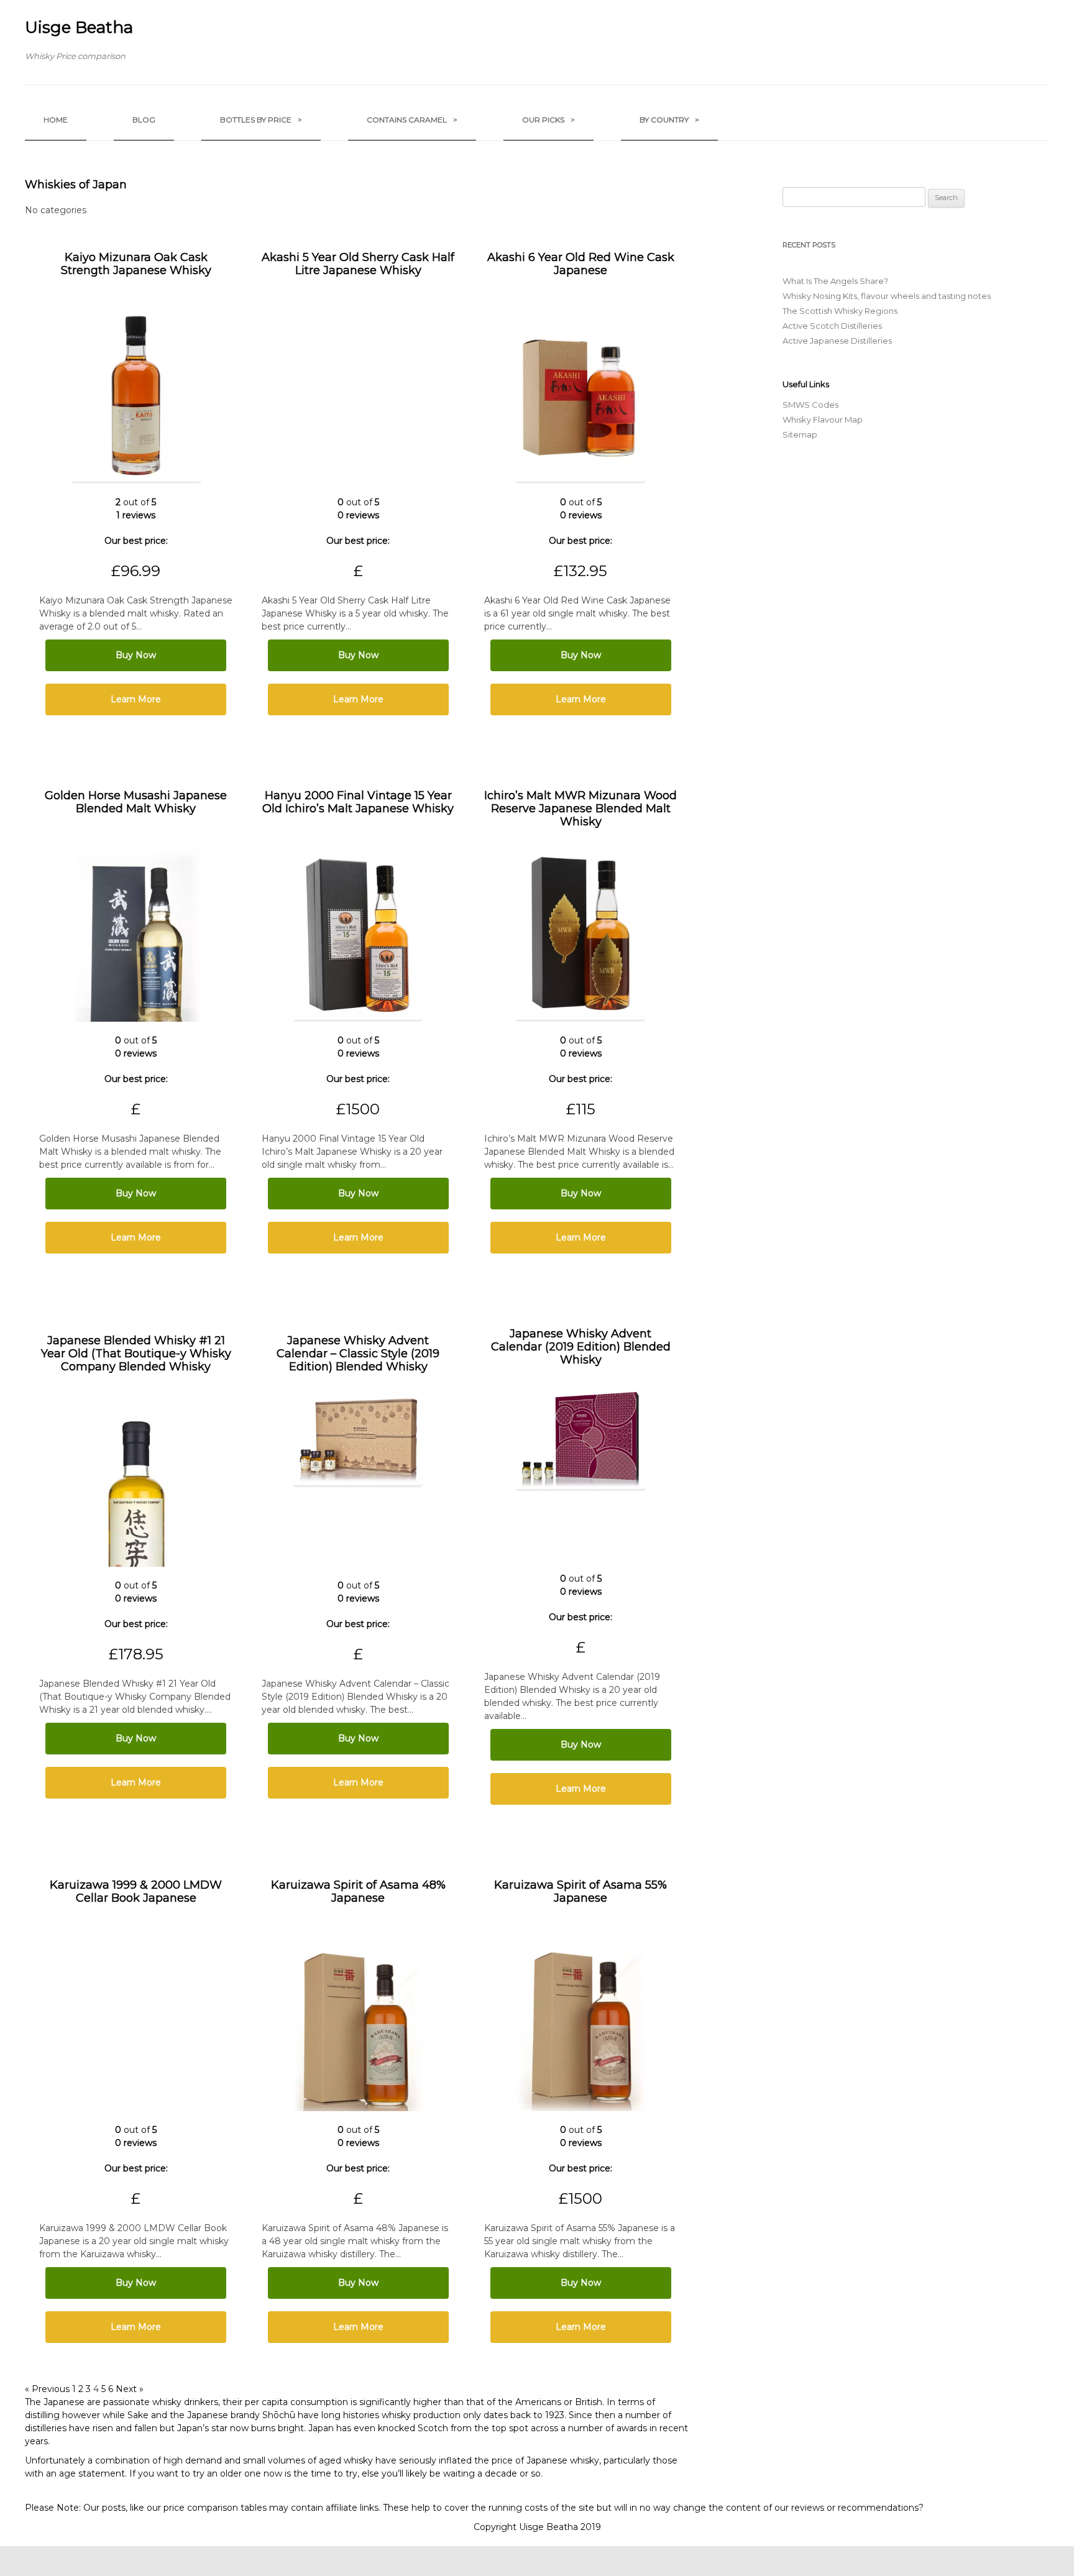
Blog (144, 120)
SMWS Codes (810, 405)
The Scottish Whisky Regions (840, 311)
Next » (130, 2389)
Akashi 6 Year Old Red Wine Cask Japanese (581, 264)
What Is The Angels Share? (835, 281)
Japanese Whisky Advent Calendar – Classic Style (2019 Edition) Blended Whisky (358, 1354)
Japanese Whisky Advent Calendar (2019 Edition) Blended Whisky (581, 1347)
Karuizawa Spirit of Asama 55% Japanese (581, 1891)
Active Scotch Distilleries (832, 326)
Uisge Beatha (79, 27)
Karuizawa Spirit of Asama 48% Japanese (358, 1891)
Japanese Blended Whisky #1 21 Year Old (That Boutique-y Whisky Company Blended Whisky (136, 1354)
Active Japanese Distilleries (837, 341)
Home (56, 120)
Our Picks (548, 120)
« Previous (47, 2389)
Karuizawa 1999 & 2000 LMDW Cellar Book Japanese (136, 1891)
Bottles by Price (261, 120)
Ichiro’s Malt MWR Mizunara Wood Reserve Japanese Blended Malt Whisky (581, 809)
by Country (669, 120)
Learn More (136, 699)
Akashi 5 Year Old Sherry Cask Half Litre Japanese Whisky (358, 264)
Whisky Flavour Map (823, 419)
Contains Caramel (412, 120)
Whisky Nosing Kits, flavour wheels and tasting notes (887, 296)
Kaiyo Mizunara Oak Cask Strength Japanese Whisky (136, 264)
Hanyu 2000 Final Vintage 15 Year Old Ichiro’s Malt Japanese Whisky (358, 802)
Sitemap (800, 434)
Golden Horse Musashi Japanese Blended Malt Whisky (136, 802)
